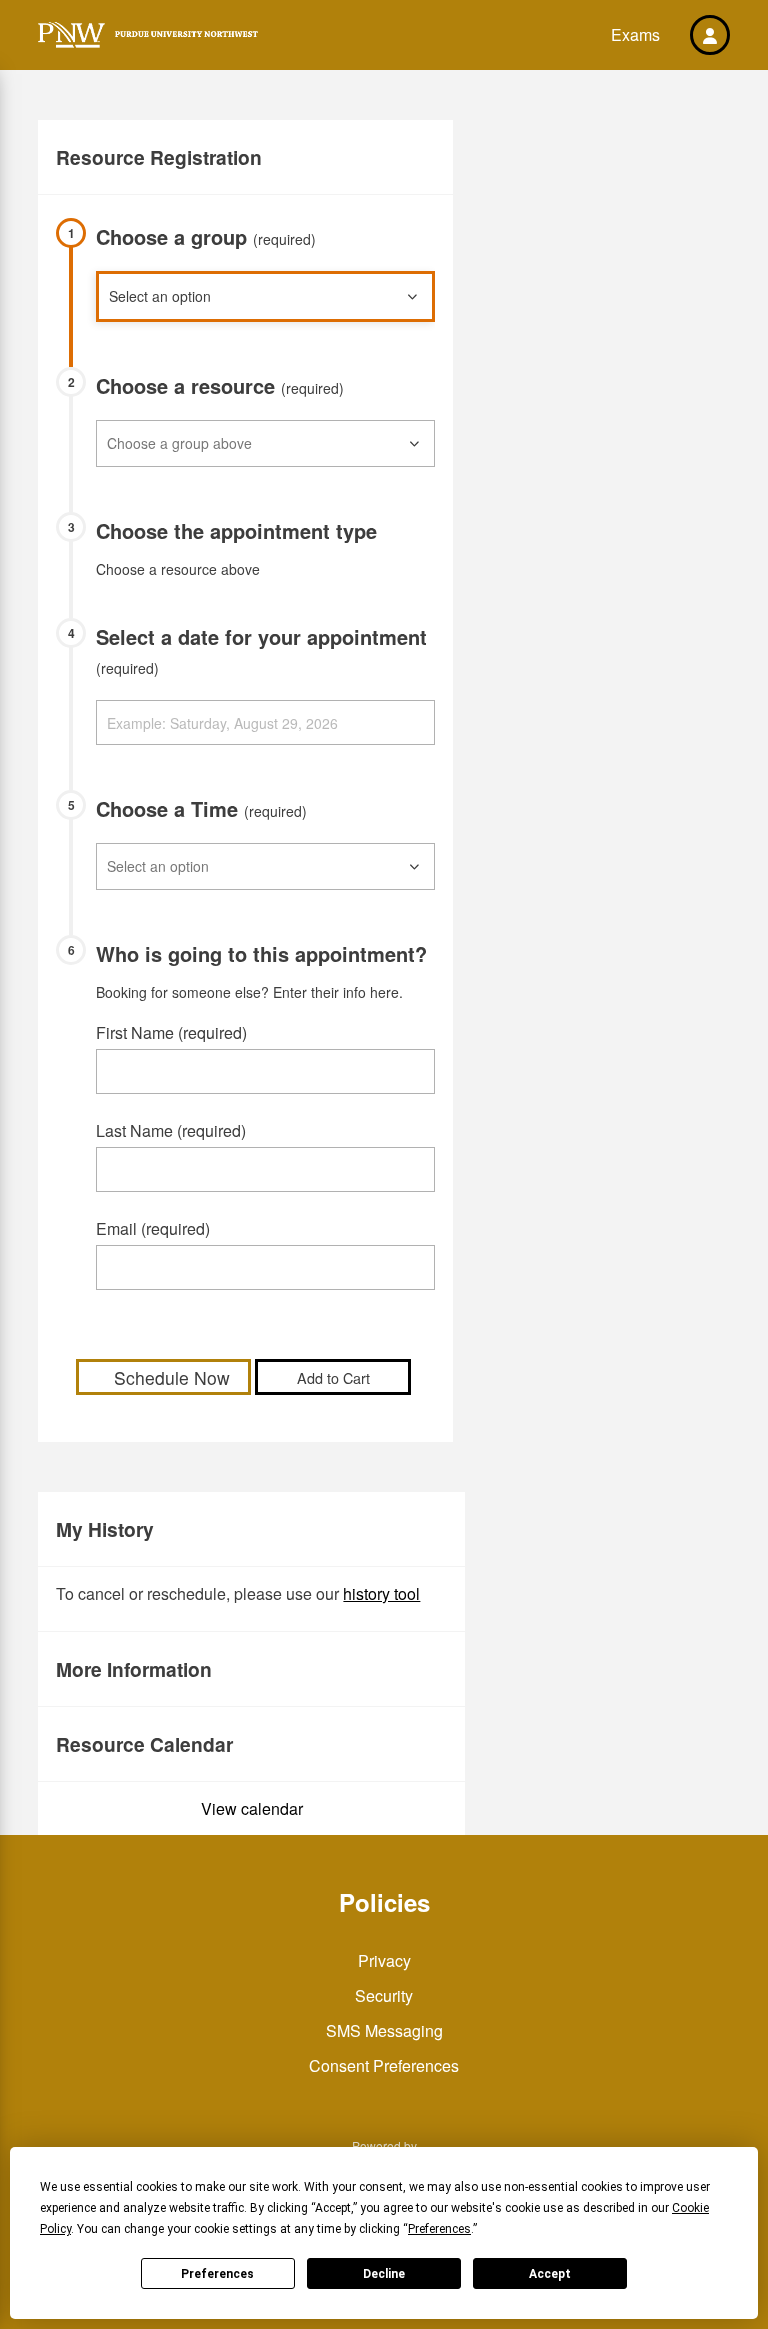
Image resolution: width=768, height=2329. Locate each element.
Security (384, 1995)
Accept (550, 2274)
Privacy (384, 1960)
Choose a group (206, 236)
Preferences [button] (439, 2229)
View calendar (252, 1808)
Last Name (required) (171, 1130)
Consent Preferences (384, 2065)
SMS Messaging (384, 2030)
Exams (635, 34)
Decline (384, 2274)
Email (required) (153, 1228)
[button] (710, 35)
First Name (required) (171, 1032)
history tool (381, 1593)
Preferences (217, 2274)
